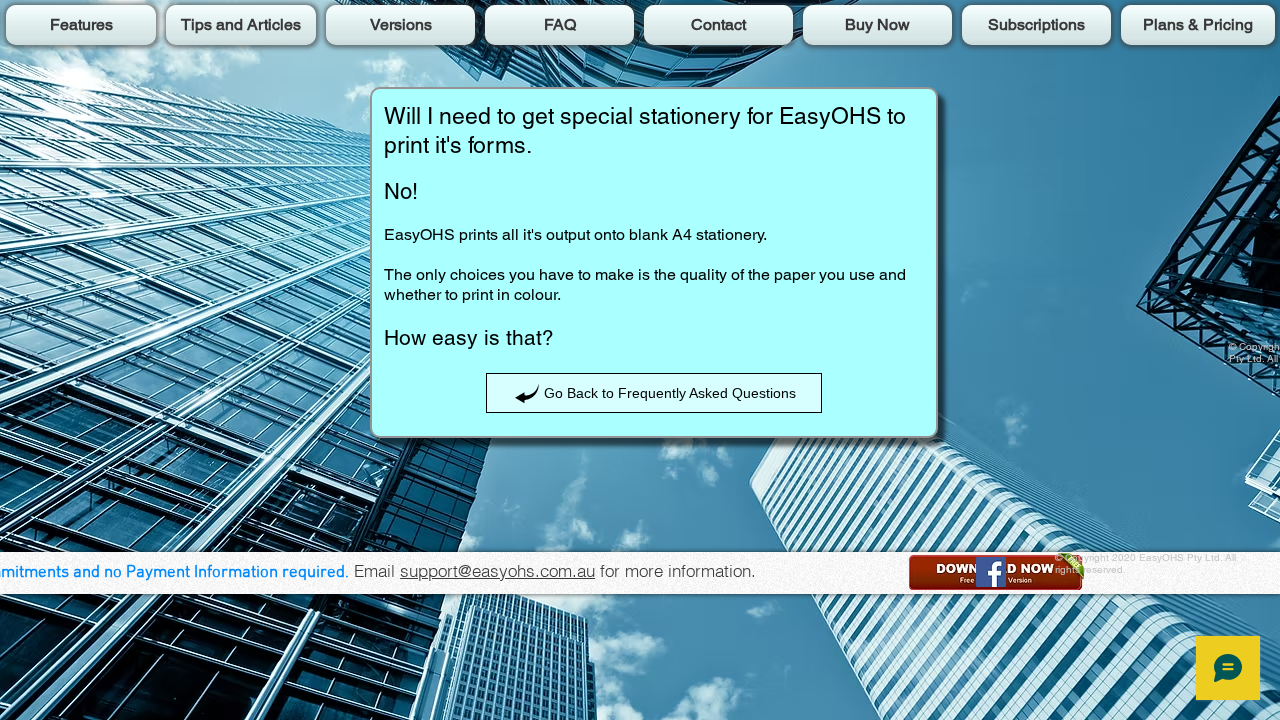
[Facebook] (991, 572)
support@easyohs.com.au (497, 570)
